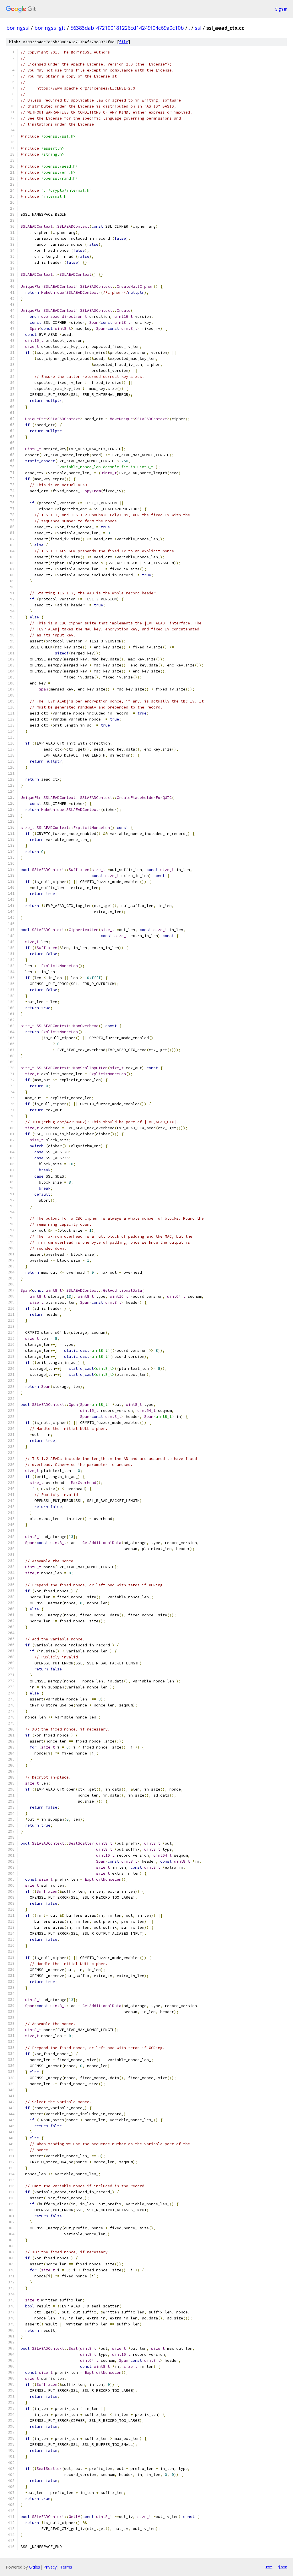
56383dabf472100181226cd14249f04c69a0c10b (127, 28)
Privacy (50, 2567)
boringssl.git (50, 28)
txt (269, 2567)
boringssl (18, 28)
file (124, 42)
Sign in (281, 9)
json (283, 2567)
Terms (66, 2567)
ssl (198, 28)
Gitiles (34, 2567)
